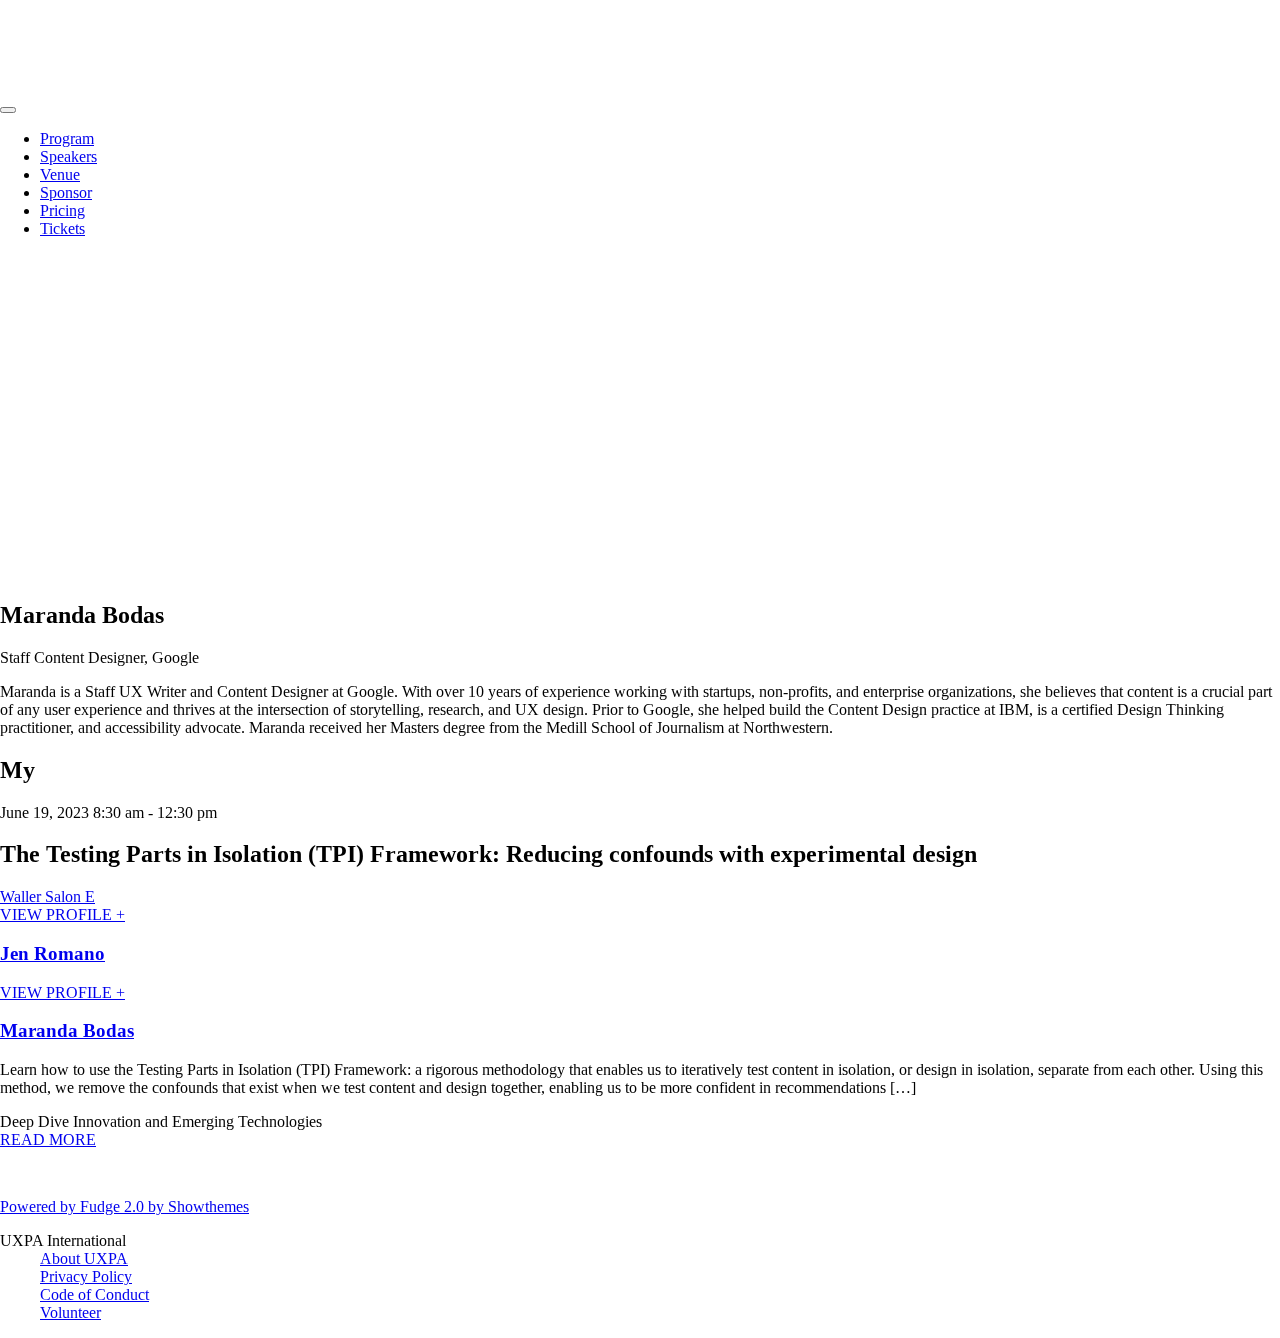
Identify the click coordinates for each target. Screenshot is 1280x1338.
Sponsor (66, 192)
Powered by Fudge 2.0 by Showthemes (124, 1206)
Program (67, 138)
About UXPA (84, 1258)
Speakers (68, 156)
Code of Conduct (94, 1294)
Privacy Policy (86, 1276)
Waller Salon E (47, 896)
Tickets (62, 228)
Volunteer (70, 1312)
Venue (60, 174)
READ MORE (48, 1139)
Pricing (62, 210)
